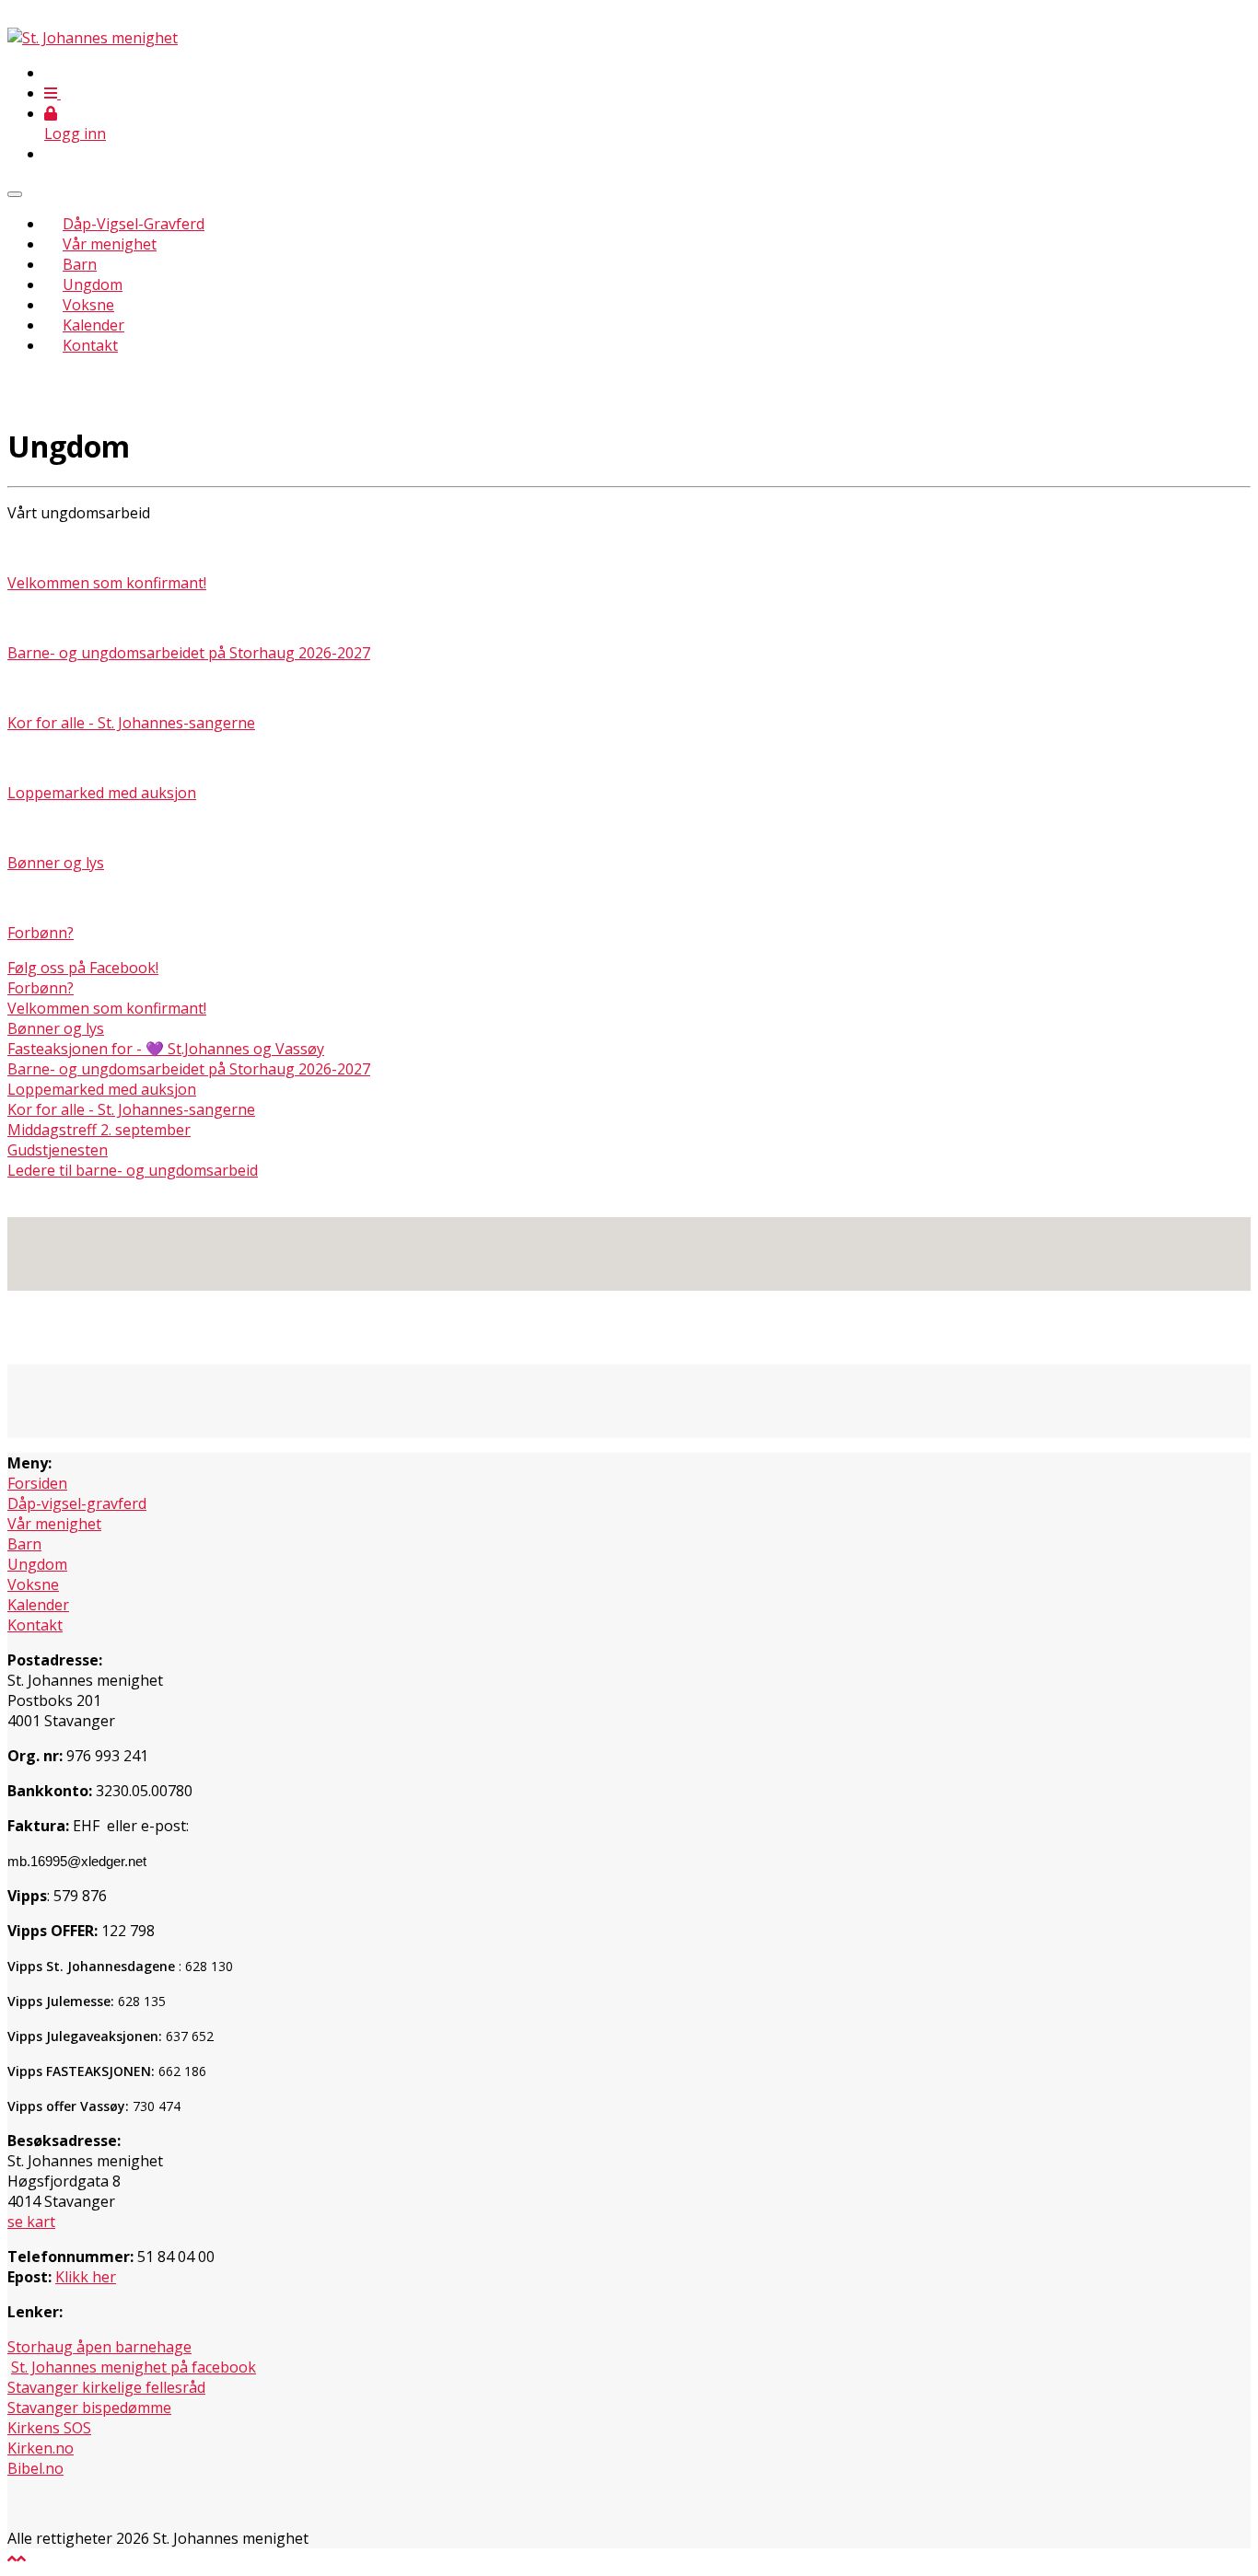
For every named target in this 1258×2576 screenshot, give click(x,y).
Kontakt (90, 345)
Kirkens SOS (49, 2428)
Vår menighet (110, 244)
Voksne (88, 305)
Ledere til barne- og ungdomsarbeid (133, 1170)
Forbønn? (41, 933)
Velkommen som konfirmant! (107, 583)
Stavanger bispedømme (89, 2408)
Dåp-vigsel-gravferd (77, 1503)
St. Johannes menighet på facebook (134, 2367)
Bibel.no (35, 2468)
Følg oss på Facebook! (83, 968)
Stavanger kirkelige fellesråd (106, 2387)
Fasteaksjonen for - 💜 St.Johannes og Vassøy (166, 1049)
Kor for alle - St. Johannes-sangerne (131, 723)
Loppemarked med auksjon (102, 793)
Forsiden (37, 1483)
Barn (80, 264)
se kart (31, 2222)
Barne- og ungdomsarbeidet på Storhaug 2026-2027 (189, 653)
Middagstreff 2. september (99, 1130)
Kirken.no (41, 2448)
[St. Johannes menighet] (93, 38)
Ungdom (93, 284)
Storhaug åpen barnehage (99, 2347)
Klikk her (86, 2277)
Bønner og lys (56, 863)
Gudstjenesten (58, 1150)
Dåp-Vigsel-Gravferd (134, 224)
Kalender (93, 325)
